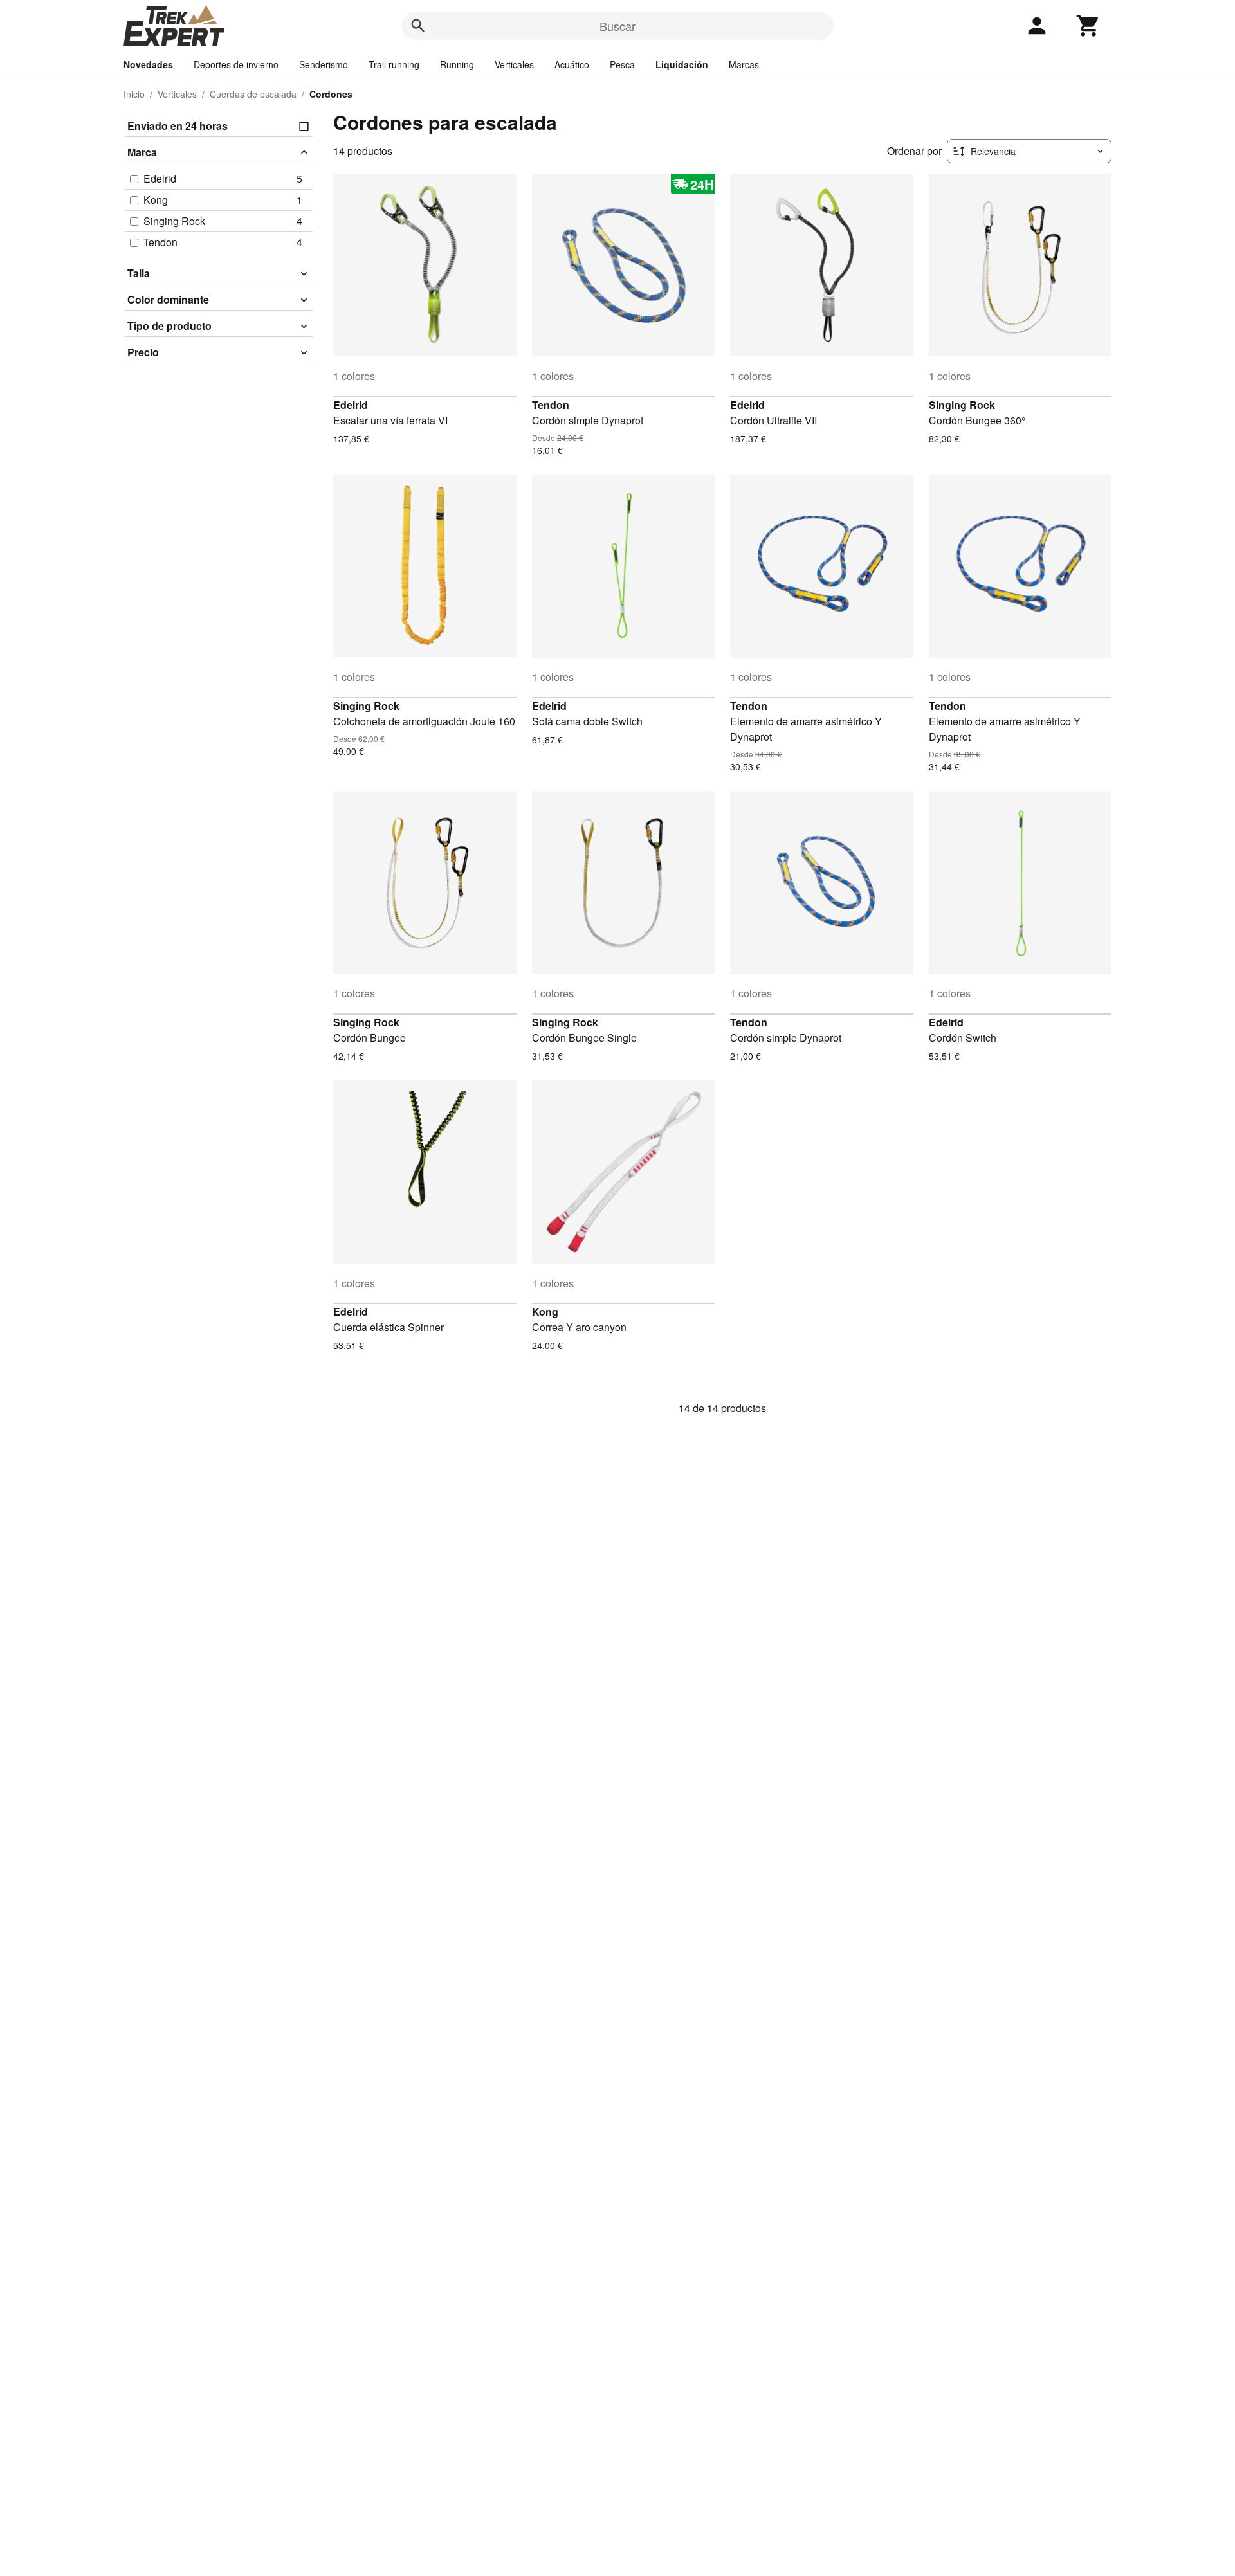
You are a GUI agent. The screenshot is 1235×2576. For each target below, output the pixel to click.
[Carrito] (1088, 26)
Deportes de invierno (236, 64)
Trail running (394, 64)
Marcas (744, 64)
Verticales (514, 64)
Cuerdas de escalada (253, 94)
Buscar (617, 26)
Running (457, 64)
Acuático (572, 64)
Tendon (551, 405)
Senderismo (324, 64)
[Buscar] (418, 26)
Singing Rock (962, 405)
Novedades (148, 64)
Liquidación (682, 64)
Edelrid (351, 405)
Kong (545, 1311)
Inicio (134, 94)
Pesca (622, 64)
